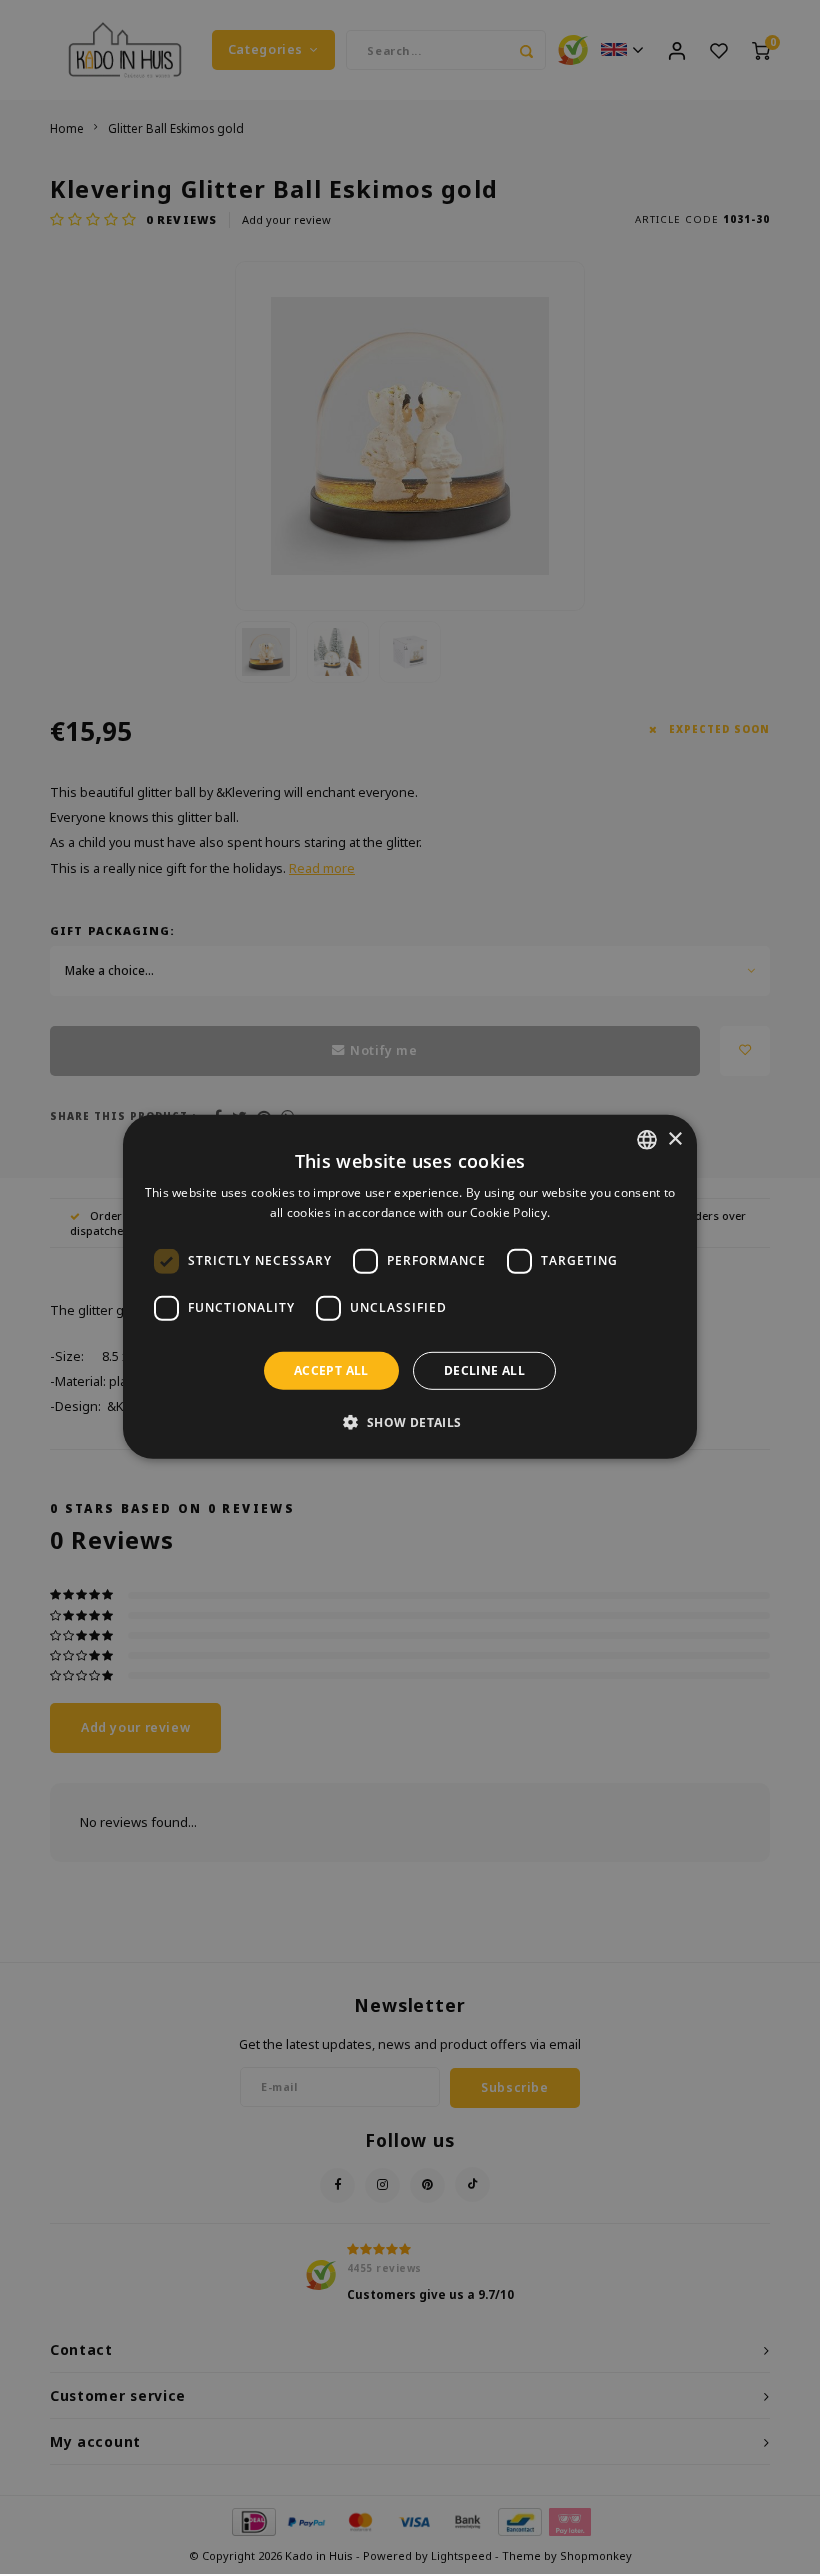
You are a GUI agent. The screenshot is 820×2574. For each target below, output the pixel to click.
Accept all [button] (331, 1370)
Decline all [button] (484, 1370)
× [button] (674, 1138)
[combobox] (647, 1140)
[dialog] (410, 1287)
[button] (409, 1422)
